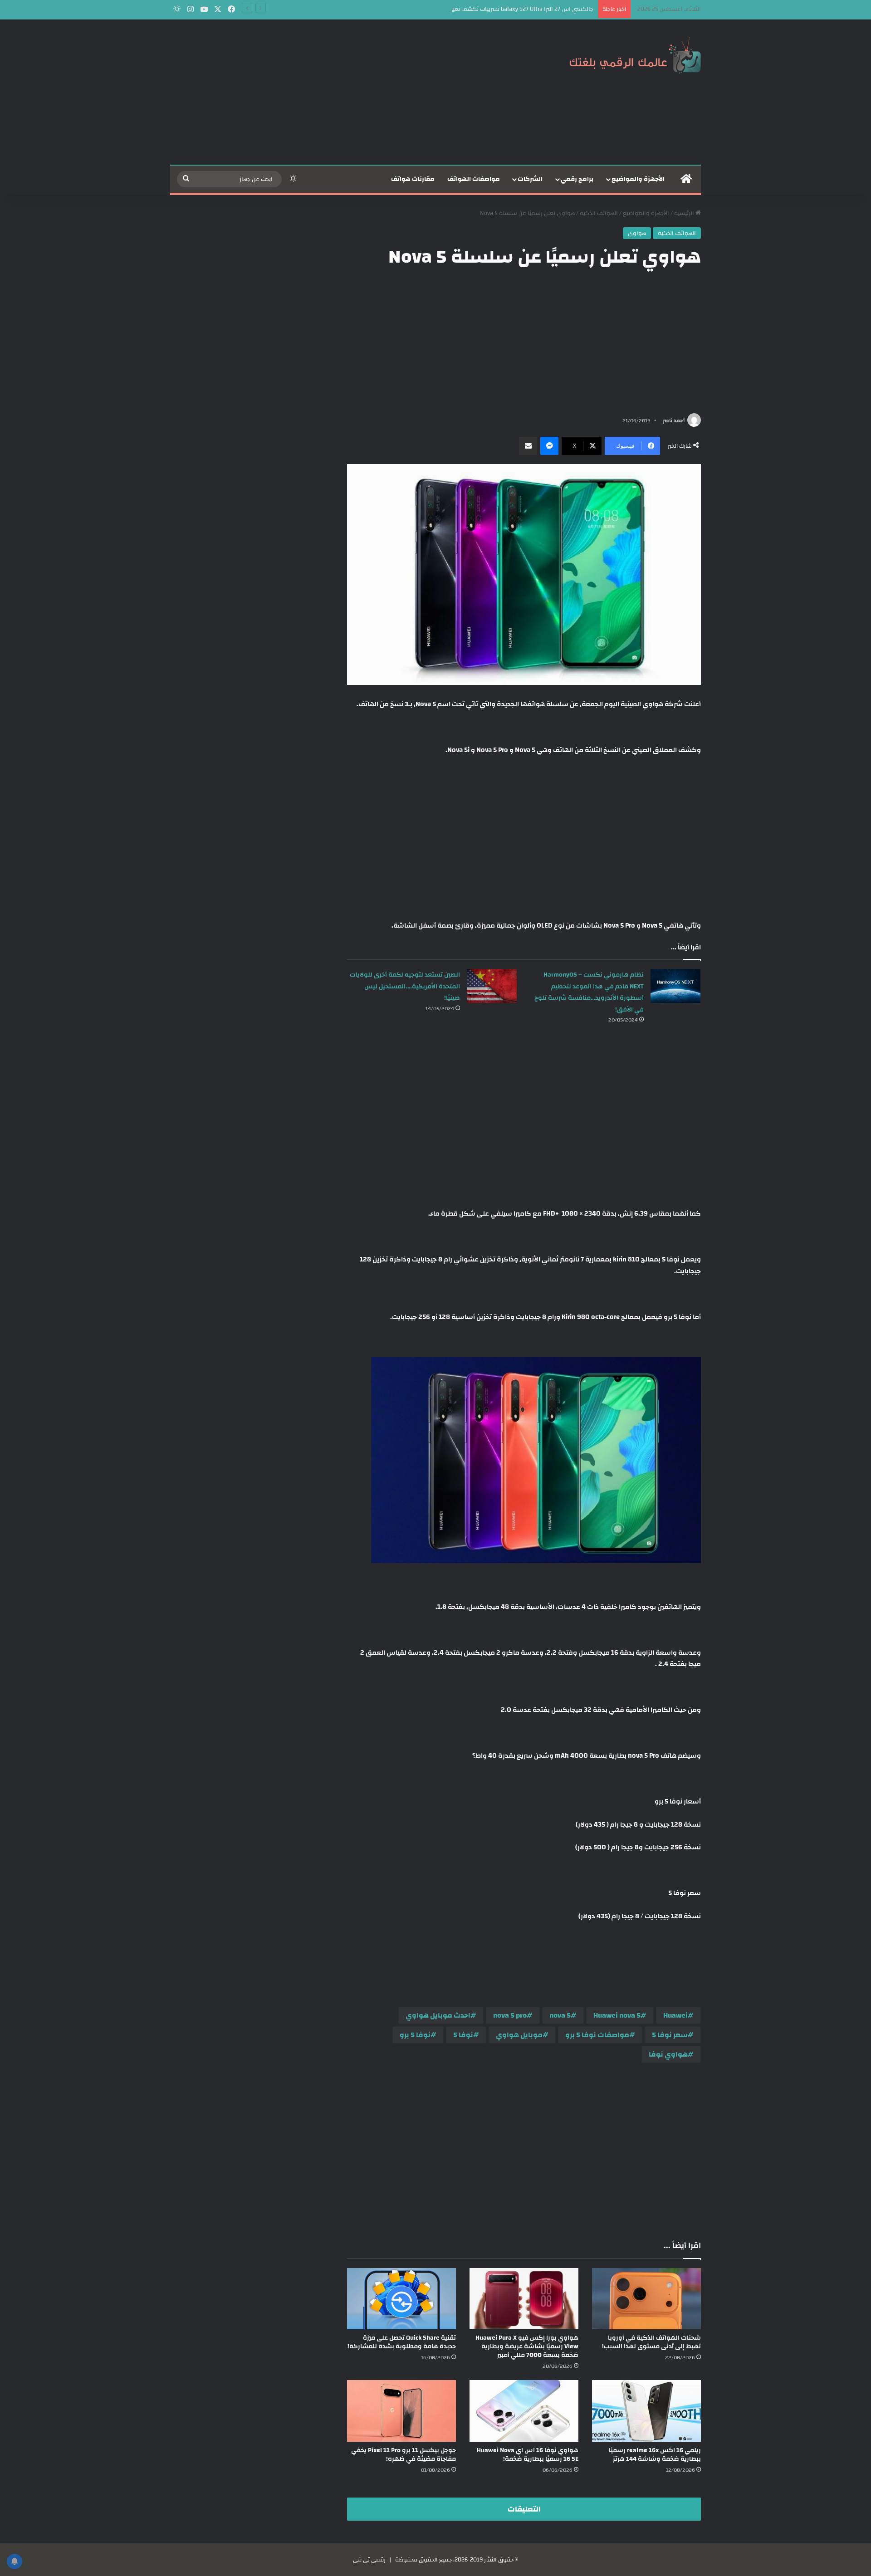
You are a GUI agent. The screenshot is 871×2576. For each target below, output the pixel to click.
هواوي (637, 233)
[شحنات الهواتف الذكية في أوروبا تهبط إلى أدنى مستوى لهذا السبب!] (646, 2299)
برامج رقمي (577, 179)
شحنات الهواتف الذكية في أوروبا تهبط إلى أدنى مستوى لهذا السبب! (651, 2342)
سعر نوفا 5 (670, 2035)
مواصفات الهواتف (474, 179)
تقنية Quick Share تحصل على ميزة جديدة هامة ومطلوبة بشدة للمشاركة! (402, 2342)
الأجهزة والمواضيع (638, 179)
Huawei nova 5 (617, 2015)
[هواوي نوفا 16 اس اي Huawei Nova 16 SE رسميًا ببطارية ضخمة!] (524, 2411)
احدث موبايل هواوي (438, 2015)
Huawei (675, 2015)
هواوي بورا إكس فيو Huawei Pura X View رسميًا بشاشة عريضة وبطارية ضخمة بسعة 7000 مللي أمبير (527, 2346)
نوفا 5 (463, 2035)
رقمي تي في (369, 2560)
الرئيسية (685, 213)
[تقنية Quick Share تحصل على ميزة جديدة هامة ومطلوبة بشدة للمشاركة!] (401, 2299)
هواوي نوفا (668, 2054)
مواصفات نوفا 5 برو (597, 2035)
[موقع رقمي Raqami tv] (635, 54)
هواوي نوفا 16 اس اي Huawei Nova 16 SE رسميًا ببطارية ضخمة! (528, 2455)
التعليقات (524, 2509)
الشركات (530, 179)
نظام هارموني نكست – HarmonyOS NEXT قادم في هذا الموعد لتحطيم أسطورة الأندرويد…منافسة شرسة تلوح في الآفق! (589, 992)
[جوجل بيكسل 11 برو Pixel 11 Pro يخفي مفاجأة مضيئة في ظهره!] (401, 2411)
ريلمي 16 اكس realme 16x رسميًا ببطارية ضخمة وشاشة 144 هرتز (655, 2455)
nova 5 (560, 2015)
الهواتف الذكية (599, 213)
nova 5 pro (510, 2015)
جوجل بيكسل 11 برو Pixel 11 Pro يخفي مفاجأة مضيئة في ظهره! (404, 2455)
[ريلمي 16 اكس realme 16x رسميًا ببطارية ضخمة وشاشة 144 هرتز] (646, 2411)
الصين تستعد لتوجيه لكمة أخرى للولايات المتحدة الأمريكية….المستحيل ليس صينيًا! (405, 986)
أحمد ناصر (674, 420)
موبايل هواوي (519, 2035)
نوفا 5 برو (415, 2035)
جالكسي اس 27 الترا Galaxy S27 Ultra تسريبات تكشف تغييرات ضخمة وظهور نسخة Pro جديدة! (479, 9)
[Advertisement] (345, 92)
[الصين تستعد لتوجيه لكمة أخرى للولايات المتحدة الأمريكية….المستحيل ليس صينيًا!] (492, 986)
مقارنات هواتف (413, 179)
